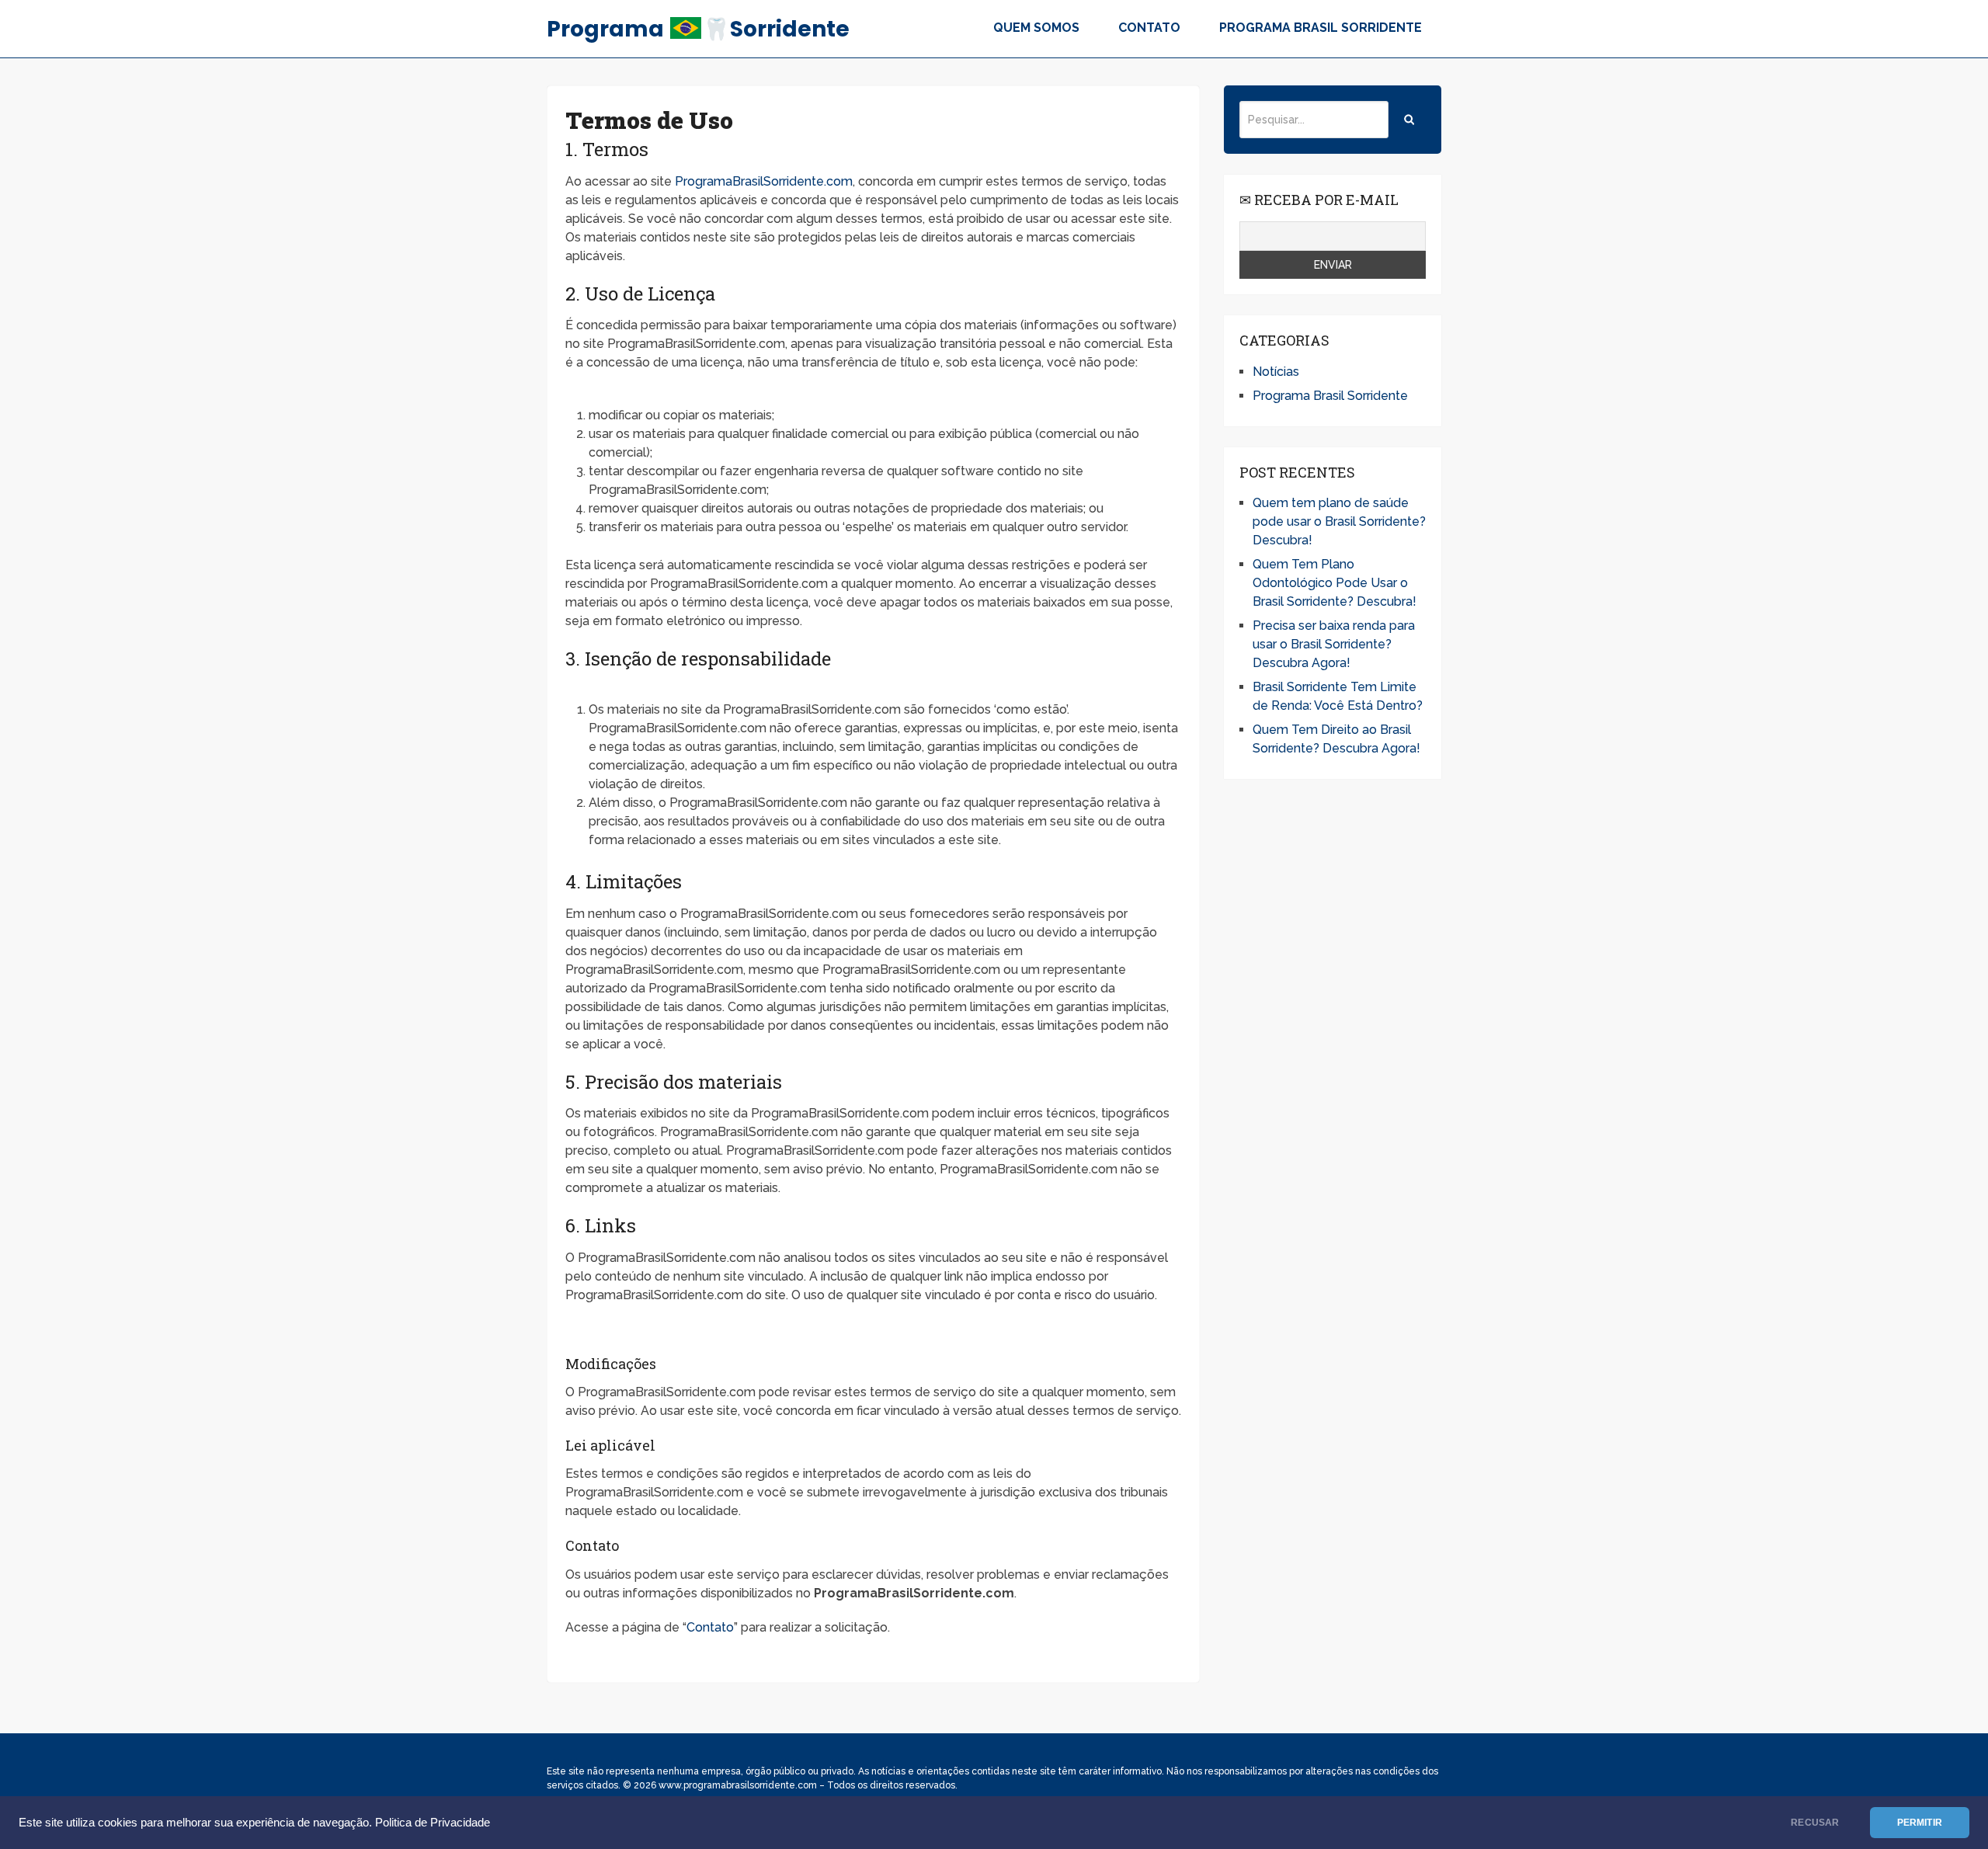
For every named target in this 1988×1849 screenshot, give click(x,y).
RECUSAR (1815, 1823)
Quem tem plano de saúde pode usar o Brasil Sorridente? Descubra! (1339, 521)
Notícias (1276, 372)
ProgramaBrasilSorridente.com (764, 181)
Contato (1149, 28)
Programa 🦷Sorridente (698, 29)
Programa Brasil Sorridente (1321, 28)
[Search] (1409, 120)
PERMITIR (1920, 1823)
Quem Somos (1036, 28)
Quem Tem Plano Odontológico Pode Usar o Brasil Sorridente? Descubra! (1335, 583)
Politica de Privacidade (433, 1823)
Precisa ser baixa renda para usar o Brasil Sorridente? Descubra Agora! (1334, 644)
